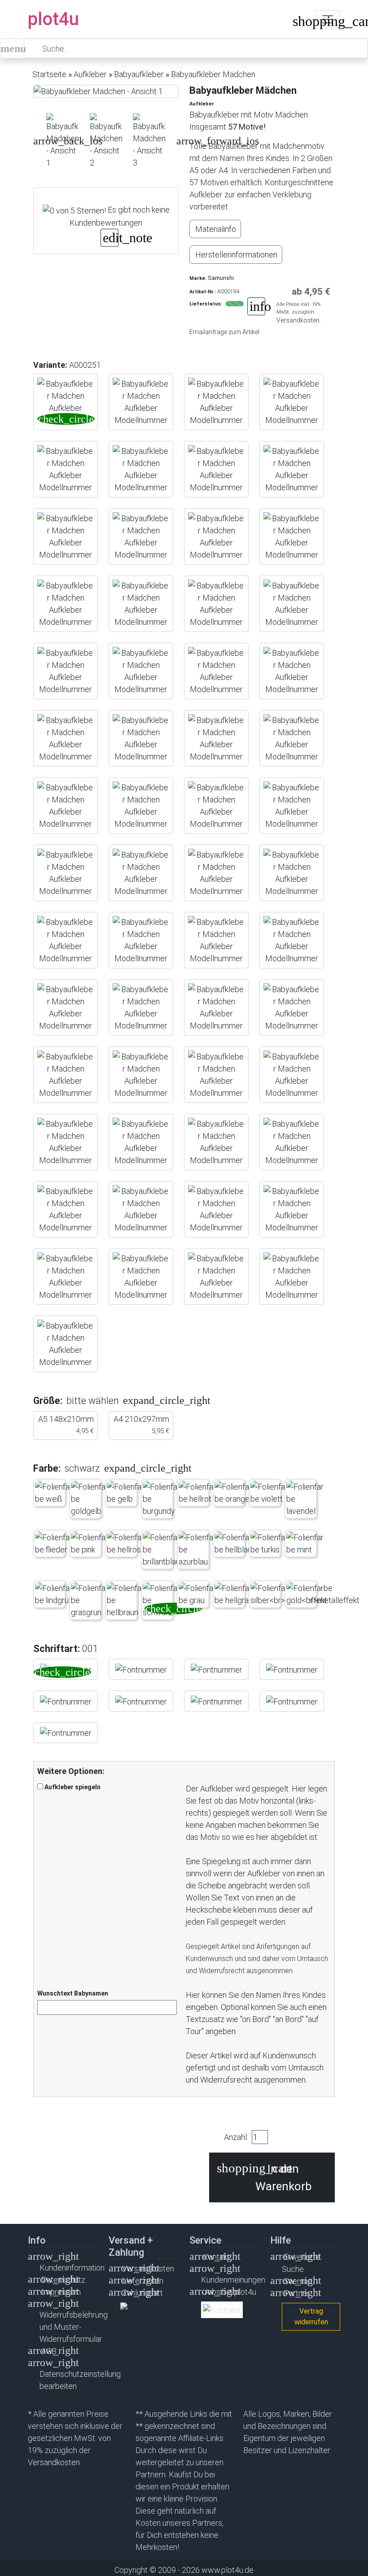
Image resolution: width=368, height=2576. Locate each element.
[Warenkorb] (299, 23)
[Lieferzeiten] (256, 307)
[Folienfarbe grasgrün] (90, 1600)
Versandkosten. (299, 320)
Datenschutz (63, 2280)
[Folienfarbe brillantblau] (162, 1550)
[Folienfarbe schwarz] (162, 1600)
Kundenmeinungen (233, 2280)
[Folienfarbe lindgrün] (55, 1594)
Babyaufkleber (139, 74)
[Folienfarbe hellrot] (198, 1493)
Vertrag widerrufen (311, 2317)
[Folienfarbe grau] (198, 1594)
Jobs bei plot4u (230, 2292)
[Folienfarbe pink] (90, 1543)
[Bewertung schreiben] (110, 239)
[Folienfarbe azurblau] (198, 1550)
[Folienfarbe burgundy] (162, 1499)
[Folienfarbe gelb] (126, 1493)
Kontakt (216, 2257)
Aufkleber (90, 74)
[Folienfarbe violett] (270, 1493)
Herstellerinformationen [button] (236, 255)
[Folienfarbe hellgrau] (234, 1594)
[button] (34, 141)
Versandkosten (148, 2269)
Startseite (49, 74)
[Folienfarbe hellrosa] (126, 1543)
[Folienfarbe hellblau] (234, 1543)
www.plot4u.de (228, 2570)
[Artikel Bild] (63, 141)
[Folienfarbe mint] (306, 1543)
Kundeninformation (72, 2268)
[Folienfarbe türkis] (270, 1543)
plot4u (53, 19)
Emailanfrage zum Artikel (224, 332)
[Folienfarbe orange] (234, 1493)
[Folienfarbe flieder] (55, 1543)
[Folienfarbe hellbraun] (126, 1600)
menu (12, 48)
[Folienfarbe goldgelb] (90, 1499)
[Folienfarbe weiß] (55, 1493)
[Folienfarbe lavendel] (306, 1499)
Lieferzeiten (143, 2281)
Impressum (61, 2292)
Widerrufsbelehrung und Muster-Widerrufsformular (74, 2327)
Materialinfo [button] (216, 229)
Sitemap (298, 2281)
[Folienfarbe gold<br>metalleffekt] (323, 1594)
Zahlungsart (142, 2293)
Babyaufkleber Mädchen (213, 74)
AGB (49, 2351)
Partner (297, 2293)
